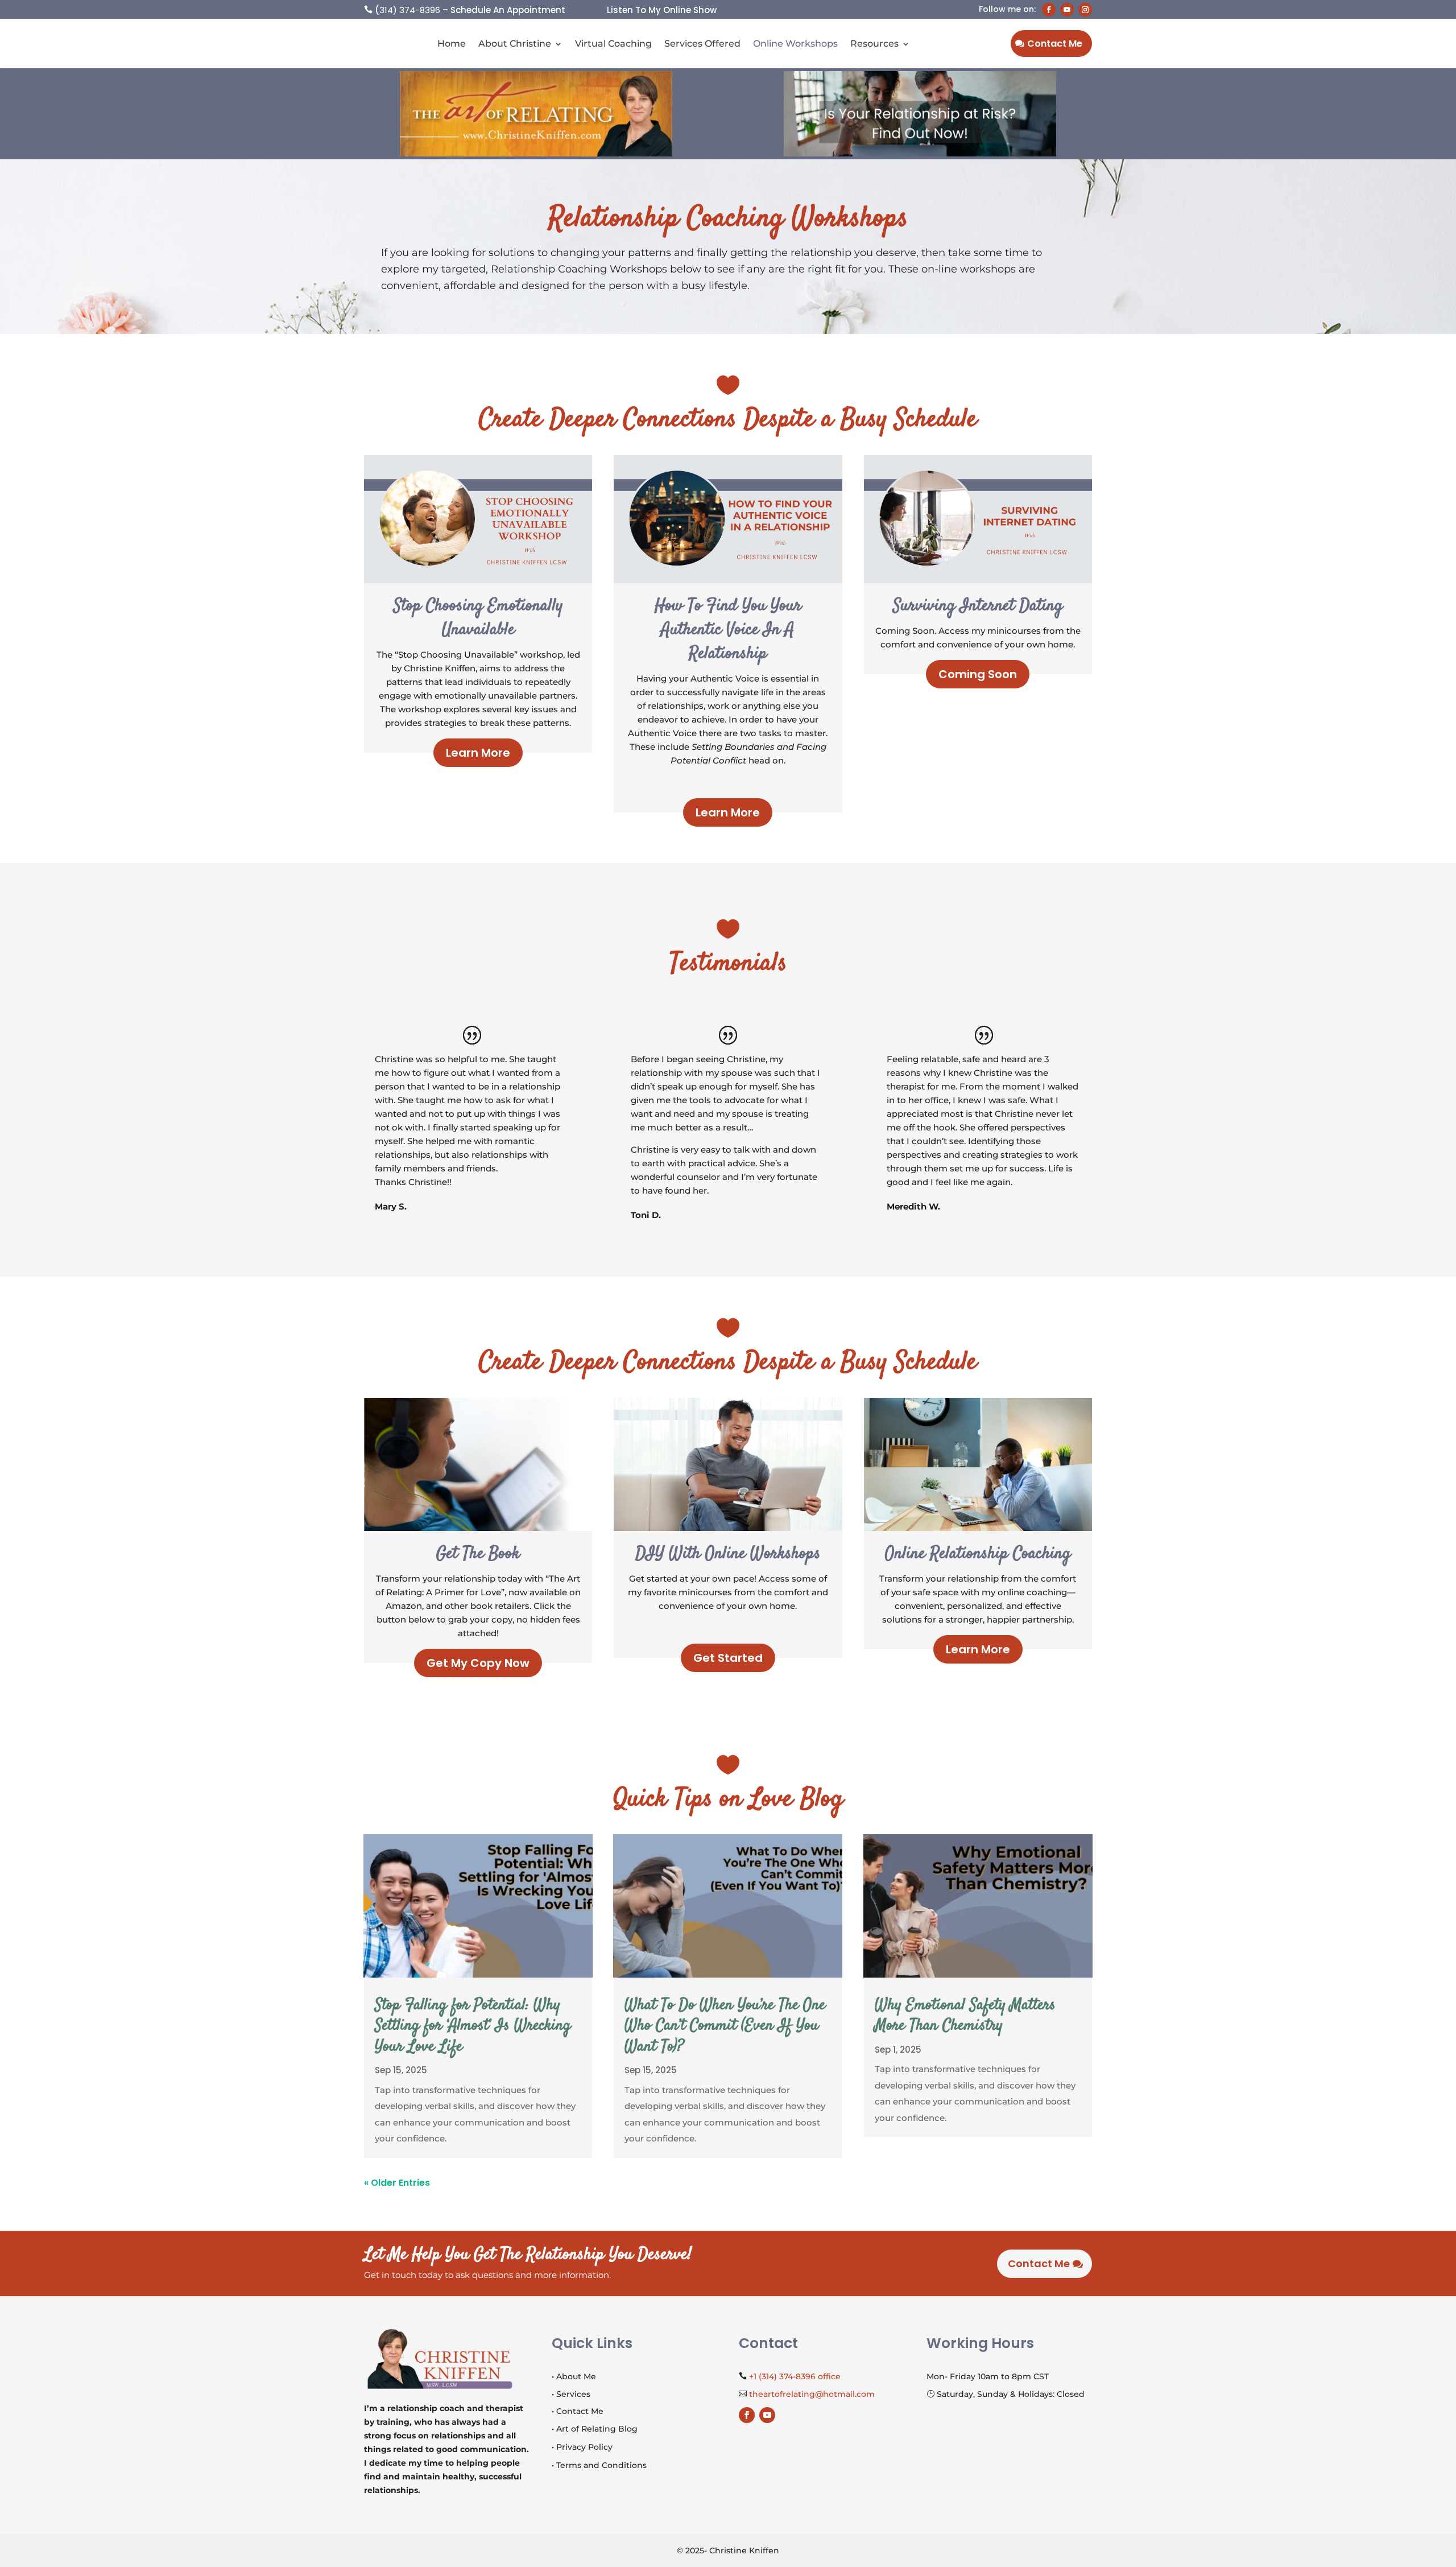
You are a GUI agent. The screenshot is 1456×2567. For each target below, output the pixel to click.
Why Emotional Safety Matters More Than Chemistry (965, 2016)
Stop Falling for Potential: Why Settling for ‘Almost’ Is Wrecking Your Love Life (473, 2026)
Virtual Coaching (613, 44)
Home (452, 44)
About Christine (515, 44)
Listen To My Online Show (662, 10)
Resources (874, 44)
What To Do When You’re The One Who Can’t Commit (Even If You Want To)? (725, 2026)
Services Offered (702, 44)
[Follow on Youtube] (1067, 10)
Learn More (478, 753)
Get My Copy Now (478, 1663)
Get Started (728, 1658)
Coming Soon (978, 674)
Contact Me (1055, 44)
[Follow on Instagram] (1085, 10)
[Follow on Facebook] (1049, 10)
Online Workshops (795, 44)
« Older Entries (397, 2183)
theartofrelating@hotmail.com (812, 2394)
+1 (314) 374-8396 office (795, 2376)
